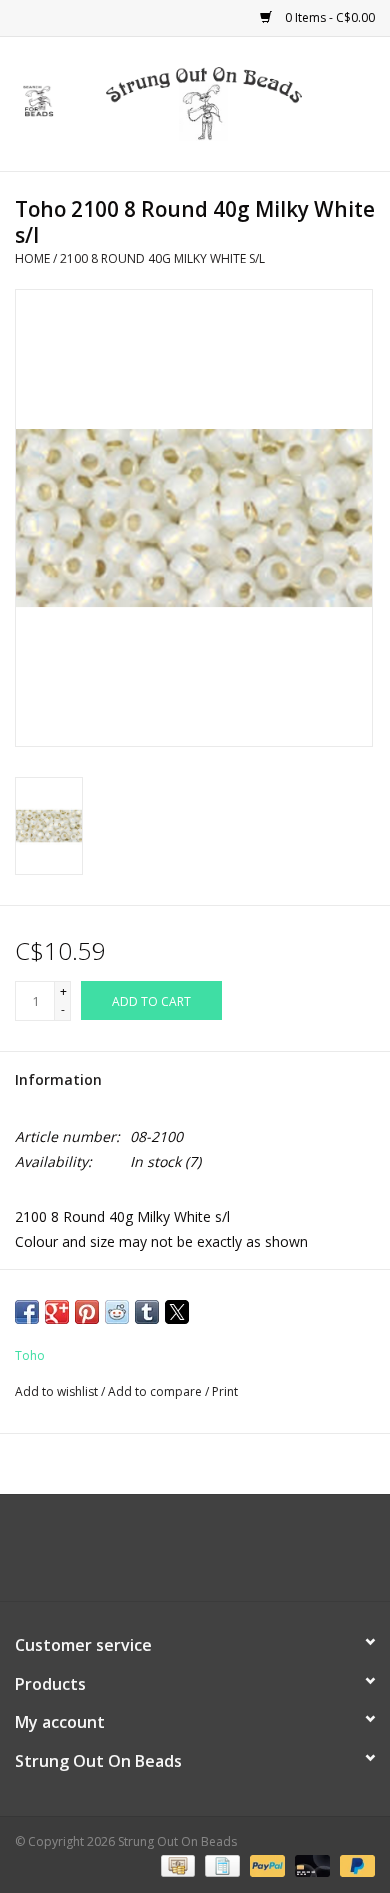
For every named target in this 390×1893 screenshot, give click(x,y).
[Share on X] (177, 1312)
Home (32, 258)
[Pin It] (87, 1312)
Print (225, 1391)
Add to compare (156, 1391)
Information (58, 1079)
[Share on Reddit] (117, 1312)
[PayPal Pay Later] (354, 1865)
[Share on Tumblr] (147, 1312)
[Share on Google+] (57, 1312)
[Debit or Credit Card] (310, 1865)
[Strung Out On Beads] (234, 102)
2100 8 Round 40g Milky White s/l (162, 258)
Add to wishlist (58, 1391)
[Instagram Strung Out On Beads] (213, 1555)
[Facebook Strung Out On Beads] (177, 1555)
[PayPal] (265, 1865)
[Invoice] (220, 1865)
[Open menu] (39, 100)
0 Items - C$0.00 (328, 17)
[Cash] (176, 1865)
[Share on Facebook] (27, 1312)
